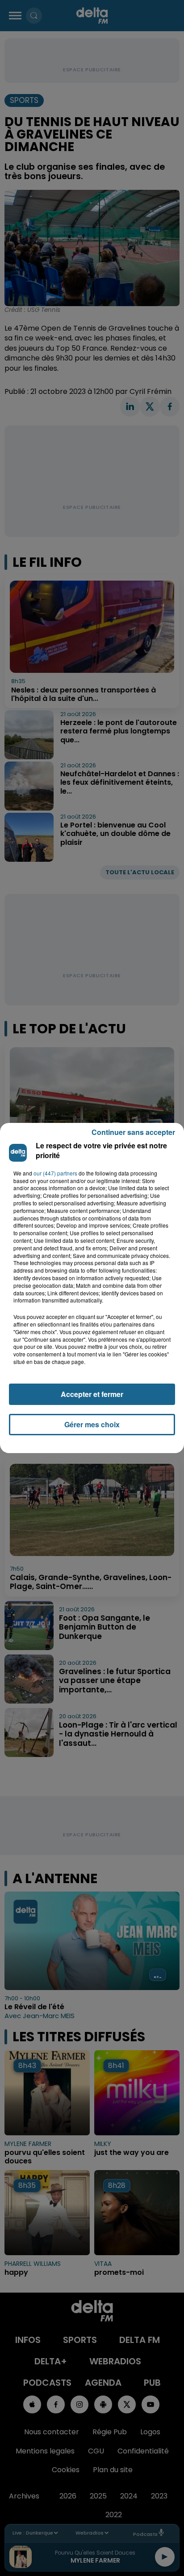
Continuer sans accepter (133, 1132)
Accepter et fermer (92, 1394)
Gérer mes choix (92, 1424)
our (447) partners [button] (55, 1173)
